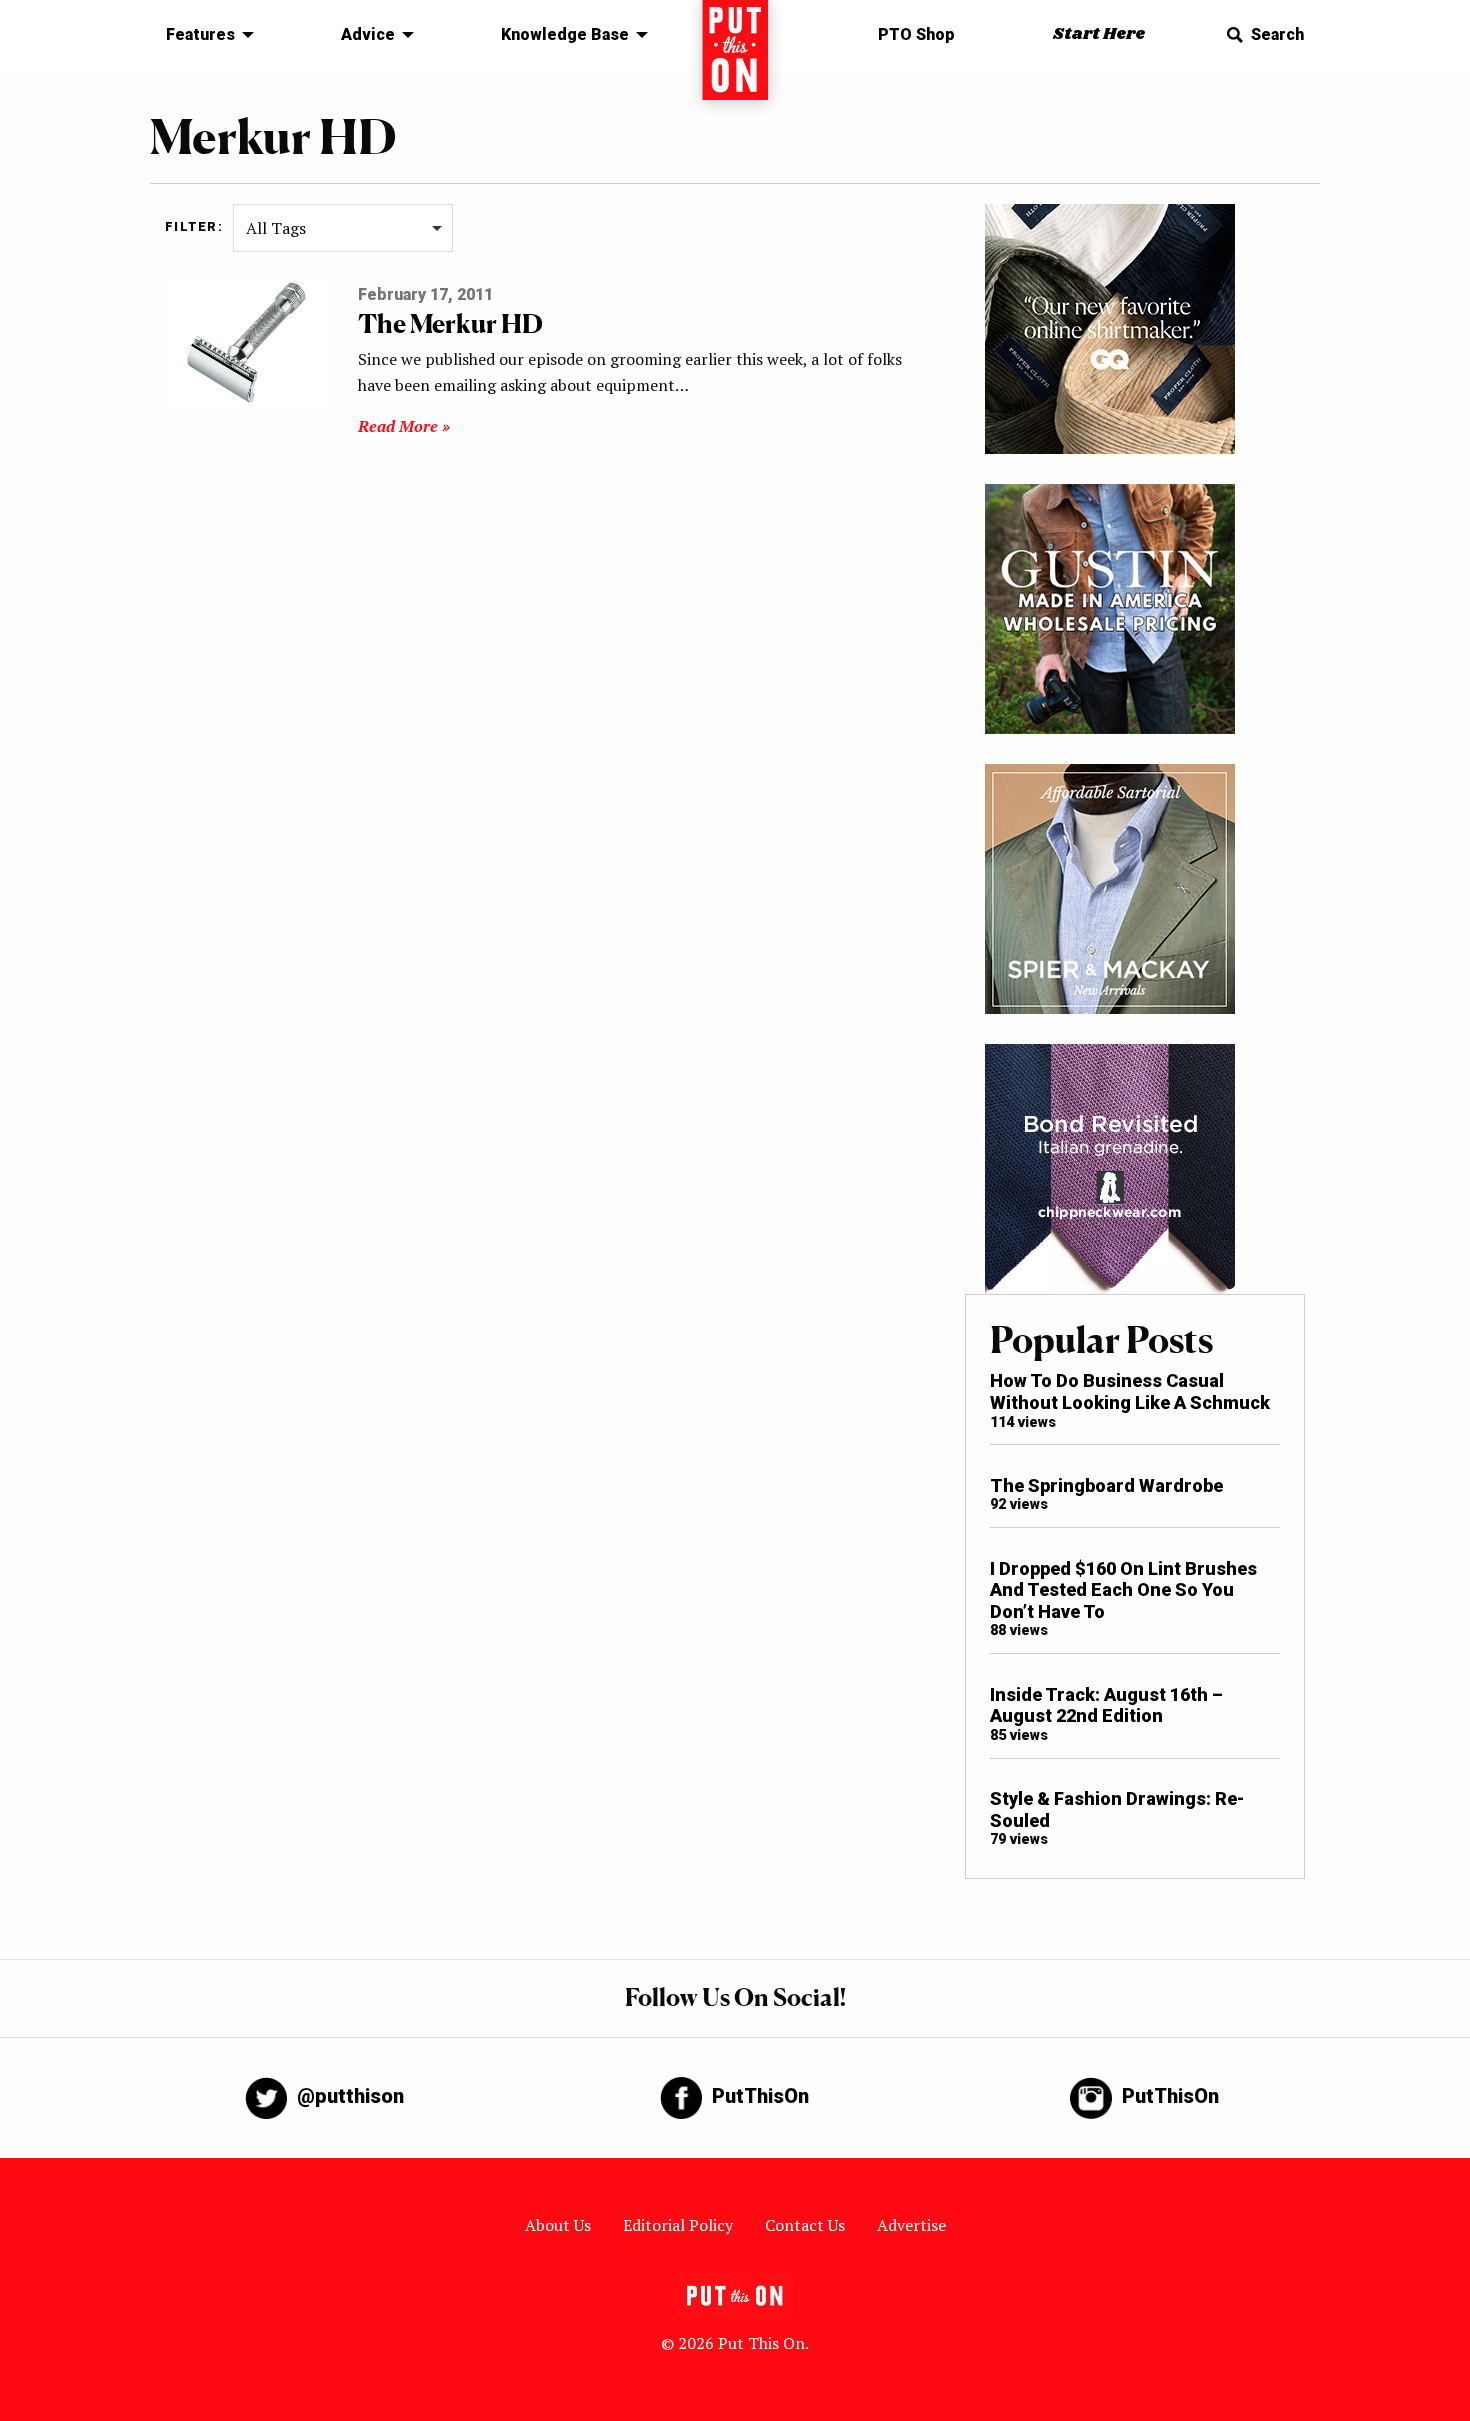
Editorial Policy (678, 2225)
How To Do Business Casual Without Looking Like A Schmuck (1130, 1391)
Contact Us (805, 2225)
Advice (368, 34)
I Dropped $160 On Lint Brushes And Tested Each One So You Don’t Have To (1123, 1590)
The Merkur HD (450, 323)
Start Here (1099, 34)
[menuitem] (204, 35)
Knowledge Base (565, 34)
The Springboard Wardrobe (1106, 1485)
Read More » (404, 426)
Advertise (911, 2225)
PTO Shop (916, 34)
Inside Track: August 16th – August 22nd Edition (1106, 1705)
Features (200, 34)
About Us (558, 2225)
